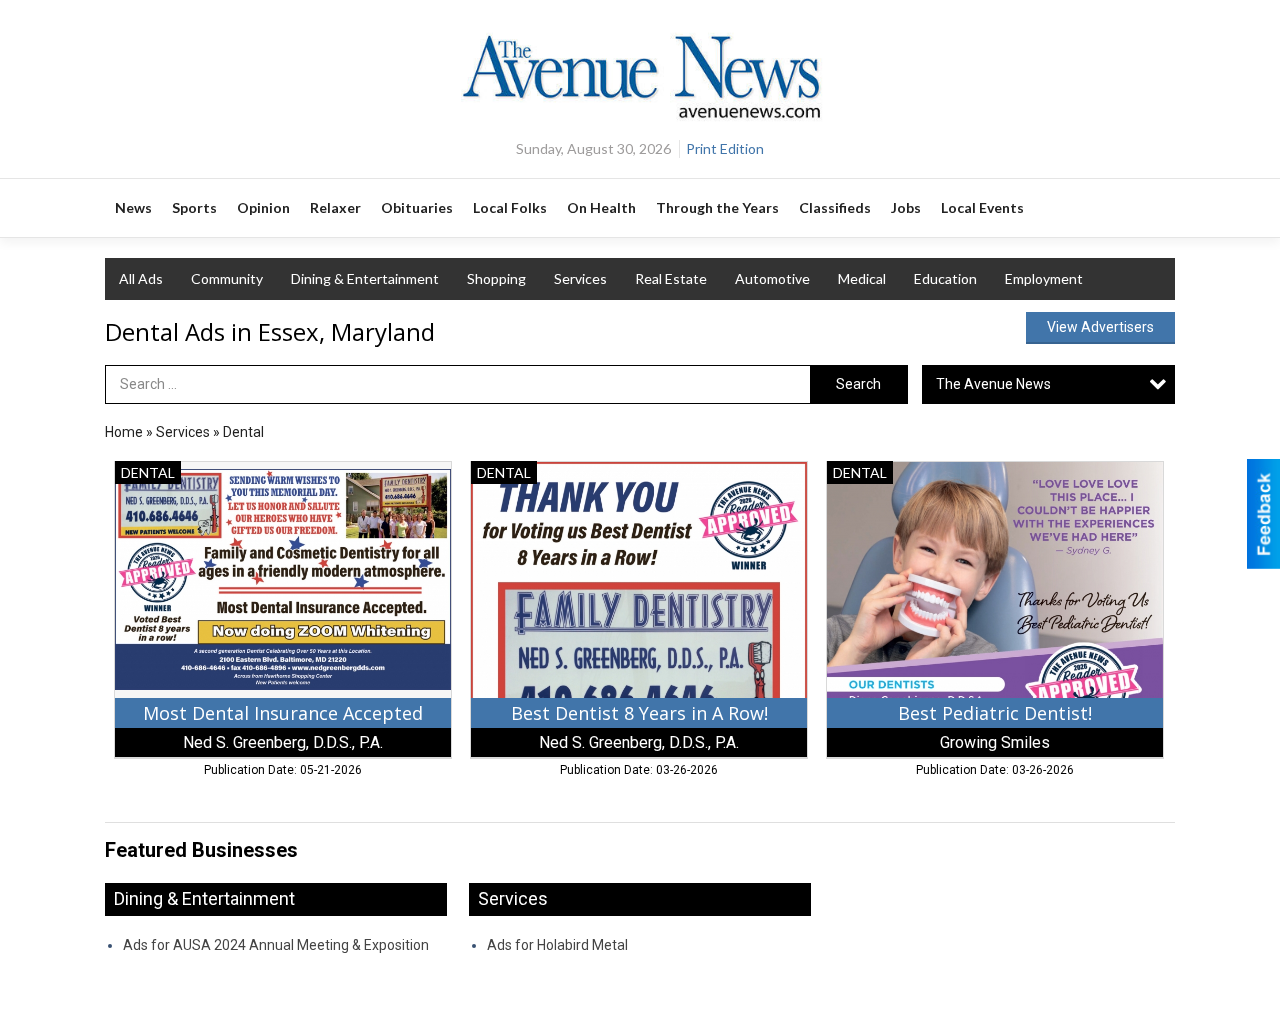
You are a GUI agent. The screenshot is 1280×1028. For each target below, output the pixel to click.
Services (580, 278)
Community (227, 278)
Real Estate (671, 278)
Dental (243, 432)
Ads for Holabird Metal (557, 945)
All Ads (141, 278)
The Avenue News (993, 384)
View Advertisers (1100, 327)
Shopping (496, 278)
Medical (862, 278)
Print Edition (725, 148)
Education (945, 278)
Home (124, 432)
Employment (1044, 278)
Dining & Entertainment (365, 278)
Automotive (772, 278)
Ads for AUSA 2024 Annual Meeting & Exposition (276, 945)
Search (858, 384)
